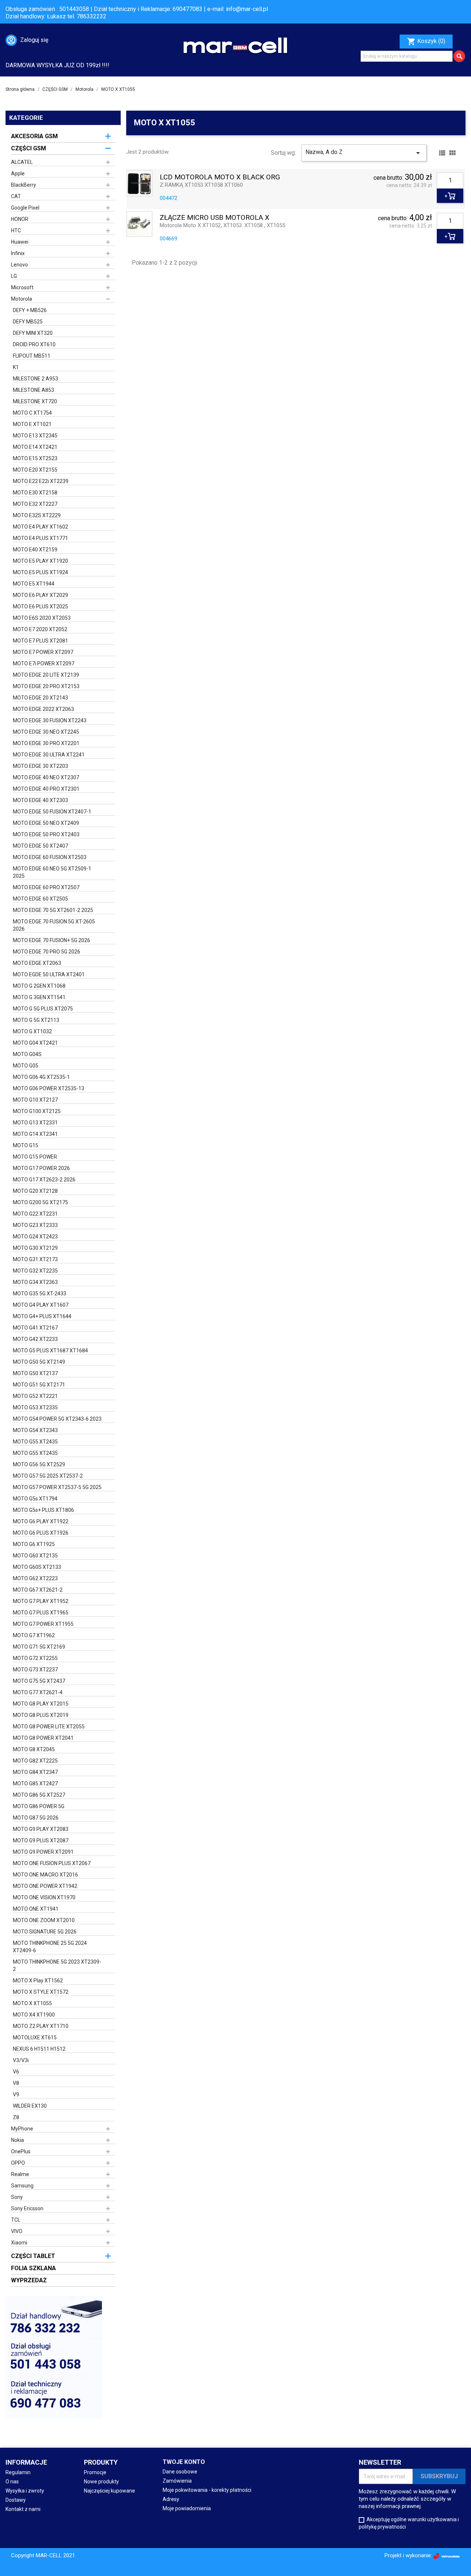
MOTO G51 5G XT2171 (39, 1385)
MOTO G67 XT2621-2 (38, 1590)
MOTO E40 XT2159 (35, 550)
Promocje (95, 2472)
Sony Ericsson (27, 2208)
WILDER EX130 (30, 2106)
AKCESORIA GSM (34, 136)
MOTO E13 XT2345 (35, 436)
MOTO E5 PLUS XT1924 (40, 572)
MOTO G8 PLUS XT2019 (41, 1715)
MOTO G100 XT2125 (37, 1111)
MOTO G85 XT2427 (35, 1783)
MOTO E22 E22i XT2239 (41, 481)
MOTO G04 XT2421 (35, 1043)
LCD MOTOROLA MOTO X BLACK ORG (220, 177)
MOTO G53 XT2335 (35, 1407)
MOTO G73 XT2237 (35, 1670)
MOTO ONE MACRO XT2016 (45, 1875)
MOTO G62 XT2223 (35, 1578)
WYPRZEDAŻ (29, 2280)
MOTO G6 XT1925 (34, 1544)
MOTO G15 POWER (35, 1157)
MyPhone (22, 2129)
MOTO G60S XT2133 (37, 1567)
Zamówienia (177, 2481)
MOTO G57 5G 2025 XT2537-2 (48, 1476)
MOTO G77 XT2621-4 (38, 1692)
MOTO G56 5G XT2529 (39, 1464)
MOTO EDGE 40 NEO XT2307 (46, 777)
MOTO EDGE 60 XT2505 (40, 899)
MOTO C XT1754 (32, 413)
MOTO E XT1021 (32, 424)
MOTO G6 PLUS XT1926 (41, 1533)
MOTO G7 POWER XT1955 (43, 1624)
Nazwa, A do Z (364, 153)
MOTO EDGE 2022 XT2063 (43, 709)
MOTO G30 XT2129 (35, 1248)
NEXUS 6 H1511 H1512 (39, 2049)
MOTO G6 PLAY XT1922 (41, 1521)
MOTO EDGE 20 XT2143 (40, 698)
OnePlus (21, 2151)
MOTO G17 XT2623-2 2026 (44, 1180)
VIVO (17, 2231)
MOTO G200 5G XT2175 (40, 1202)
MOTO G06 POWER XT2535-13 (49, 1088)
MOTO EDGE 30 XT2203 (40, 766)
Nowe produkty (101, 2482)
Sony (17, 2197)
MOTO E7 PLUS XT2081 (40, 641)
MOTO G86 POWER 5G (39, 1806)
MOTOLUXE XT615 (35, 2037)
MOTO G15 (26, 1145)
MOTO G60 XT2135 (35, 1556)
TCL (16, 2220)
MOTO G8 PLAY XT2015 (41, 1704)
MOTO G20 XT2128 (35, 1191)
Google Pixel (25, 208)
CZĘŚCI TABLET (33, 2256)
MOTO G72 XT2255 (35, 1658)
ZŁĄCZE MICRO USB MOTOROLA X (215, 218)
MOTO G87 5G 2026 (36, 1818)
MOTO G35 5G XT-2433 (40, 1294)
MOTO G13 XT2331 (35, 1123)
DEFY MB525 (28, 322)
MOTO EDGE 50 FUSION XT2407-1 (52, 812)
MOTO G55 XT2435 (35, 1442)
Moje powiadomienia (187, 2508)
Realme (20, 2174)
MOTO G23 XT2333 (35, 1225)
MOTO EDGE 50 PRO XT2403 (46, 834)
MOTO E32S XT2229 (37, 515)
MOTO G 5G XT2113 (36, 1020)
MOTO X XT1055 (32, 2003)
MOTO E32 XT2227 (35, 504)
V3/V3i (21, 2060)
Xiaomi (19, 2243)
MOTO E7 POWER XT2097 (43, 652)
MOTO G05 (26, 1066)
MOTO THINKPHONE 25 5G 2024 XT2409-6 (50, 1947)
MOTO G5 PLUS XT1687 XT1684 (50, 1350)
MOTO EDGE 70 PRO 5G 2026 (47, 952)
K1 (16, 367)
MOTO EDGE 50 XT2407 (40, 846)
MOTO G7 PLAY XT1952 (41, 1601)
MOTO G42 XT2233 (35, 1339)
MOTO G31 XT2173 (35, 1259)
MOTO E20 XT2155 (35, 470)
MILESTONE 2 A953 (36, 379)
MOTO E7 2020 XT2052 (40, 629)
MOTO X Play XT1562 (38, 1981)
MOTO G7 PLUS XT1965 (41, 1613)
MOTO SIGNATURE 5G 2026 (45, 1932)
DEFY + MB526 (30, 310)
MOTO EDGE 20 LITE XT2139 (46, 675)
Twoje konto (184, 2462)
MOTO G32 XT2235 (35, 1271)
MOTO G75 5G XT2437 (39, 1681)
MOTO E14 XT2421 (35, 447)
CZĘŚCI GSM (29, 148)
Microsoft (22, 287)
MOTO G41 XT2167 (35, 1328)
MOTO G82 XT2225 (35, 1761)
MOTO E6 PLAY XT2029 (40, 595)
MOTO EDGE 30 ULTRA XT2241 (49, 755)
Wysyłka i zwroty (25, 2491)
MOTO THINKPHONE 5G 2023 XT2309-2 (57, 1965)
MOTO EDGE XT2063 (37, 963)
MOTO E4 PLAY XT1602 (40, 527)
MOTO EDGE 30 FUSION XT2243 (50, 720)
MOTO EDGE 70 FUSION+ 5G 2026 (52, 940)
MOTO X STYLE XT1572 (41, 1992)
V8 (16, 2083)
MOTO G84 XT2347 (35, 1772)
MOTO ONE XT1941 (36, 1909)
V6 (16, 2072)
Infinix (18, 253)
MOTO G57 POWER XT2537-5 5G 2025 (57, 1487)
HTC (16, 230)
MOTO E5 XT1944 (34, 584)
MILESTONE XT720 (35, 401)
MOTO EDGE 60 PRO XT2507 (46, 887)
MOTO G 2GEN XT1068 (39, 986)
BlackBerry (24, 185)
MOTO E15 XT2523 (35, 458)
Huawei (20, 242)
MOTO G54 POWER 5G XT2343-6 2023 (57, 1419)
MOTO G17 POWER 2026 (41, 1168)
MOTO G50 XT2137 (35, 1373)
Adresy (171, 2499)
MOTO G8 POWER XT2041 (43, 1738)
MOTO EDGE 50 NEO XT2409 (46, 823)
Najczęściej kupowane (109, 2491)
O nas (12, 2482)
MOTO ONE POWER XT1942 (45, 1886)
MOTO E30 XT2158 (35, 493)
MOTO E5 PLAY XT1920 (40, 561)
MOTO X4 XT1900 (34, 2015)
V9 (16, 2094)
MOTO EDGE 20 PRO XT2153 (46, 686)
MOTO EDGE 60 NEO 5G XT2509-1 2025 (52, 872)
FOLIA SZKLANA (33, 2268)
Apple (18, 173)
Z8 (16, 2117)
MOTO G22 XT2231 (35, 1214)
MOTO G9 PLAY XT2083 (41, 1829)
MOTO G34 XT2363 (35, 1282)
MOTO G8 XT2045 (34, 1749)
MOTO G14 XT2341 (35, 1134)
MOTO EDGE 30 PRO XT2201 (46, 743)
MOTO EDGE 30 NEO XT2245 (46, 732)
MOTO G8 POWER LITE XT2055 (49, 1727)
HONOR (20, 219)
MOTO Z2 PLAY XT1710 (41, 2026)
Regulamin (18, 2472)
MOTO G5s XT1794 (35, 1499)
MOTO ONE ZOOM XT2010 (44, 1920)
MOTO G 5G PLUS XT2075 (43, 1009)
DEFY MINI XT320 (33, 333)
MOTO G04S (27, 1054)
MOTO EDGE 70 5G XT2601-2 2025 (53, 910)
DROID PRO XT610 (34, 344)
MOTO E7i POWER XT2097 (44, 663)
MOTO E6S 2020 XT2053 (42, 618)
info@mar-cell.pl (247, 9)
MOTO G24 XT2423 (35, 1237)
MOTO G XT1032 (32, 1031)
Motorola (22, 299)
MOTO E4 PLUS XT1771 (40, 538)
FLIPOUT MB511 (32, 356)
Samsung (22, 2186)
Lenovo (20, 265)
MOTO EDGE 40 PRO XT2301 (46, 789)
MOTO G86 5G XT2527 (39, 1795)
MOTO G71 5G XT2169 (39, 1647)
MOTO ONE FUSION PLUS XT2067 (52, 1863)
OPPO (18, 2163)
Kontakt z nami (23, 2509)
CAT (16, 196)
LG (14, 276)
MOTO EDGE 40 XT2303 (40, 800)
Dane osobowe (180, 2472)
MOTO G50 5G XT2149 (39, 1362)
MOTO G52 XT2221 (35, 1396)
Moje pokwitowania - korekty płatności (207, 2490)
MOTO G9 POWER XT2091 (43, 1852)
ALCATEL (22, 162)
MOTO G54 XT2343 (35, 1430)
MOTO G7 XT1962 (34, 1635)
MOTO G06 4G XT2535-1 (41, 1077)
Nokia (17, 2140)
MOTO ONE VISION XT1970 (44, 1897)
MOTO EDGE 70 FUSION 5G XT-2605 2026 (54, 925)
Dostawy (16, 2500)
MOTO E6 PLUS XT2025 (40, 607)
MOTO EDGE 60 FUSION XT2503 (50, 857)
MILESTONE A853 (33, 390)
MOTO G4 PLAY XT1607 (41, 1305)
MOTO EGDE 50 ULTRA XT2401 (49, 974)
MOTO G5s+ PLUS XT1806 (43, 1510)
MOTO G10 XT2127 (35, 1100)
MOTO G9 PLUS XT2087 (41, 1840)
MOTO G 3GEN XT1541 (39, 997)
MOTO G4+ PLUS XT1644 (42, 1316)
